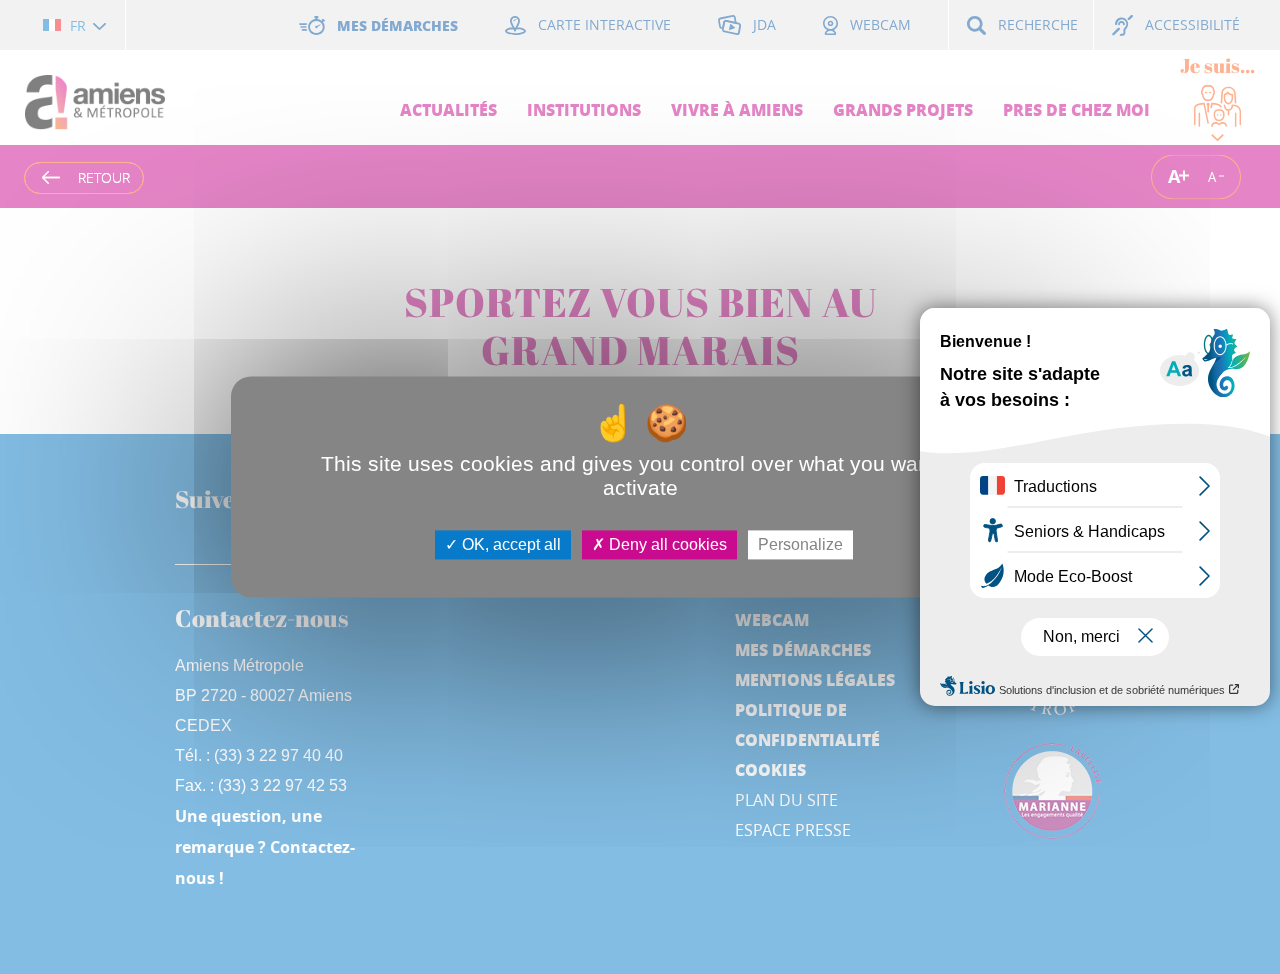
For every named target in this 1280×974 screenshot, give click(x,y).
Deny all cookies (666, 544)
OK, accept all (509, 544)
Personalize (800, 544)
